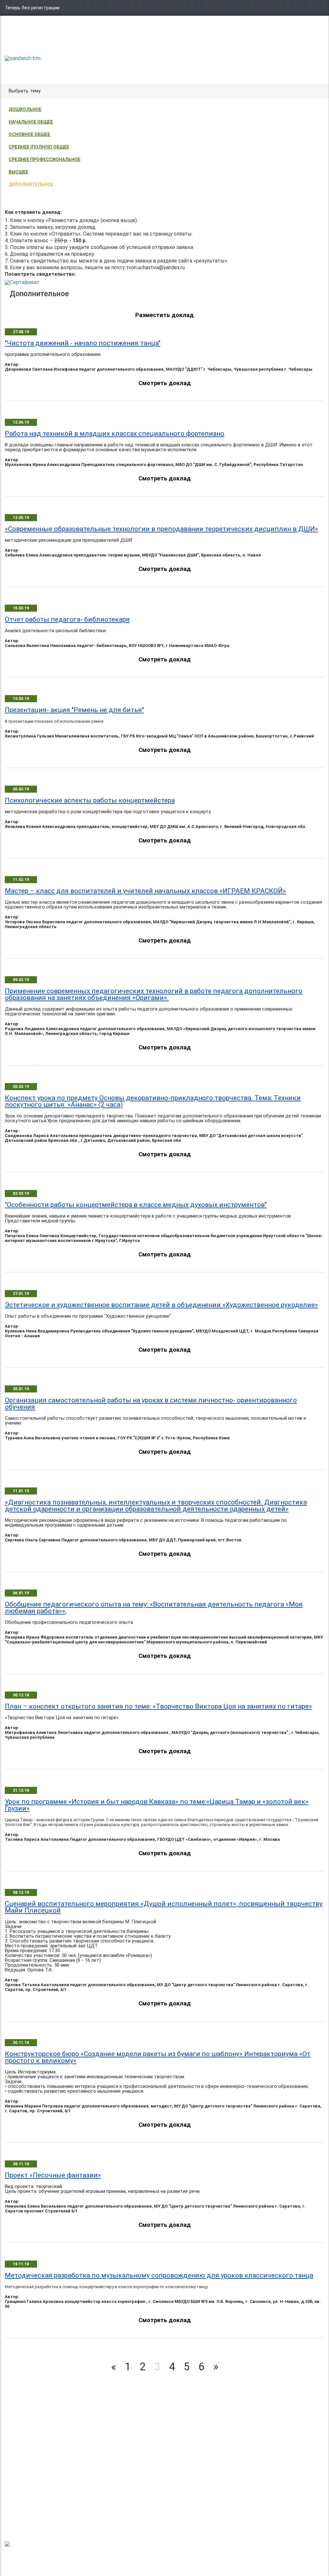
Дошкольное (25, 109)
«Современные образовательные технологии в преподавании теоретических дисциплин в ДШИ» (161, 529)
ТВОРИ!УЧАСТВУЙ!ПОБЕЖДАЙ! (27, 42)
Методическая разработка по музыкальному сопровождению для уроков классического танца (159, 2275)
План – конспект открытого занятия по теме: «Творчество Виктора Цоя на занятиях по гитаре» (158, 1706)
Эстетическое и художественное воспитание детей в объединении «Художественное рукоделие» (161, 1305)
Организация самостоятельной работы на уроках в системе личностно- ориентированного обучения (151, 1404)
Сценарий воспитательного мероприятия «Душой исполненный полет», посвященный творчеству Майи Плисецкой (164, 1907)
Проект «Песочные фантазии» (53, 2175)
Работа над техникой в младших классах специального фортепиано (115, 434)
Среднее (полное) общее (39, 147)
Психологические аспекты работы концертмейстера (90, 800)
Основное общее (29, 134)
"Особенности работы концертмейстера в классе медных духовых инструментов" (136, 1205)
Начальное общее (31, 122)
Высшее (18, 172)
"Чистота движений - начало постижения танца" (83, 343)
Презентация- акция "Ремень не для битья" (74, 710)
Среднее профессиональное (44, 159)
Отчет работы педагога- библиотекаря (67, 619)
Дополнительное (31, 185)
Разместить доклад (164, 315)
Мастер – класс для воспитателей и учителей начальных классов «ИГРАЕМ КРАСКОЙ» (145, 891)
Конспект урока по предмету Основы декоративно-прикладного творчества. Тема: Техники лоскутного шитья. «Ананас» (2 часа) (153, 1101)
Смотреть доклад (165, 383)
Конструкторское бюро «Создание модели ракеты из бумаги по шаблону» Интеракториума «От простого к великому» (158, 2057)
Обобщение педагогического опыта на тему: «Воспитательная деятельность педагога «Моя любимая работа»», (154, 1608)
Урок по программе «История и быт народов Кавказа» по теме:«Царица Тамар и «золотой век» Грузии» (157, 1805)
